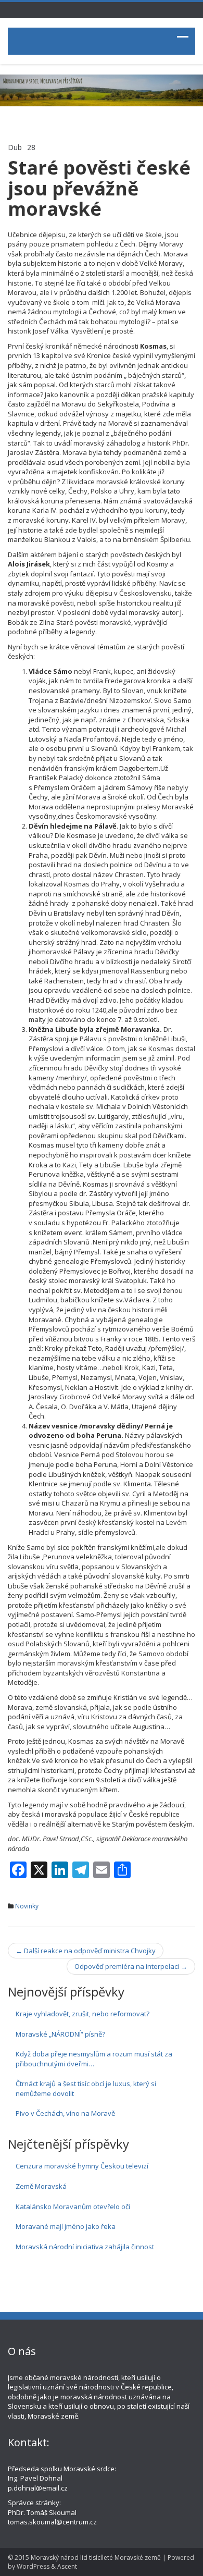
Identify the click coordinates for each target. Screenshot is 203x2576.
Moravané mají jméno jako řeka (66, 2226)
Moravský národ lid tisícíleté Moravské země (96, 2557)
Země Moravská (41, 2186)
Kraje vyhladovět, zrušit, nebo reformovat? (83, 2014)
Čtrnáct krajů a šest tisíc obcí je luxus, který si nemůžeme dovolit (86, 2088)
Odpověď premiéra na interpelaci (131, 1966)
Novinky (27, 1906)
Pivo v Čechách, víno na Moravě (65, 2113)
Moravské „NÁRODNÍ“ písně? (60, 2034)
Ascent (67, 2566)
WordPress (33, 2566)
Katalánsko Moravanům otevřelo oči (73, 2207)
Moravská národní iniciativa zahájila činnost (85, 2247)
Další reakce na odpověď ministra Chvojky (86, 1951)
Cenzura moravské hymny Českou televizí (82, 2166)
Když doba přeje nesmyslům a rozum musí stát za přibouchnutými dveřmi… (94, 2059)
